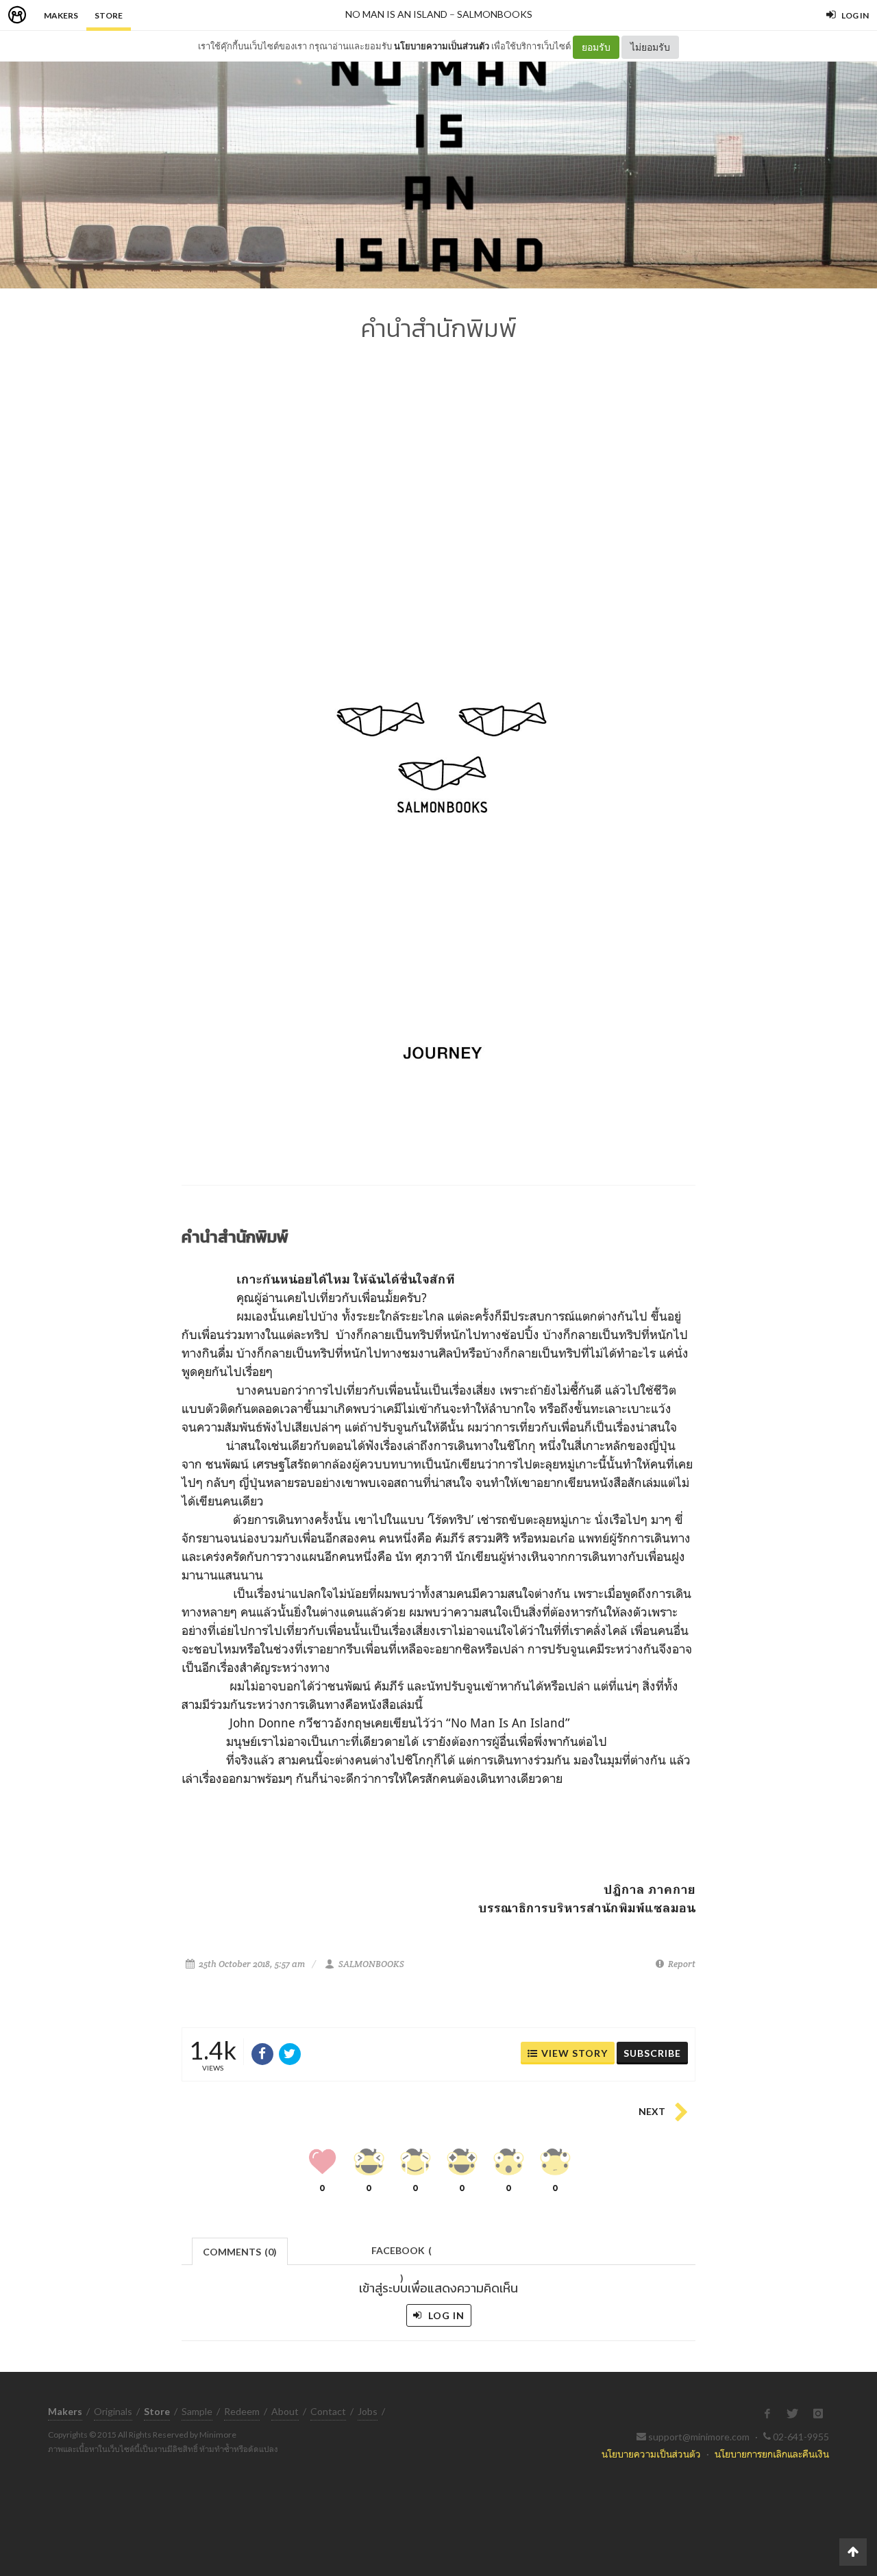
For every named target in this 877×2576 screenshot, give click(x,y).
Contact (328, 2411)
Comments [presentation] (240, 2252)
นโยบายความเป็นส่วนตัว (442, 46)
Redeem (242, 2411)
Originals (113, 2411)
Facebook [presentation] (402, 2254)
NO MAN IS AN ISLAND (396, 14)
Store (109, 15)
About (285, 2411)
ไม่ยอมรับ (650, 47)
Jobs (368, 2411)
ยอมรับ (596, 47)
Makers (61, 15)
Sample (197, 2411)
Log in (445, 2315)
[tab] (240, 2250)
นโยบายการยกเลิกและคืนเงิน (772, 2454)
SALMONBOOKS (495, 14)
